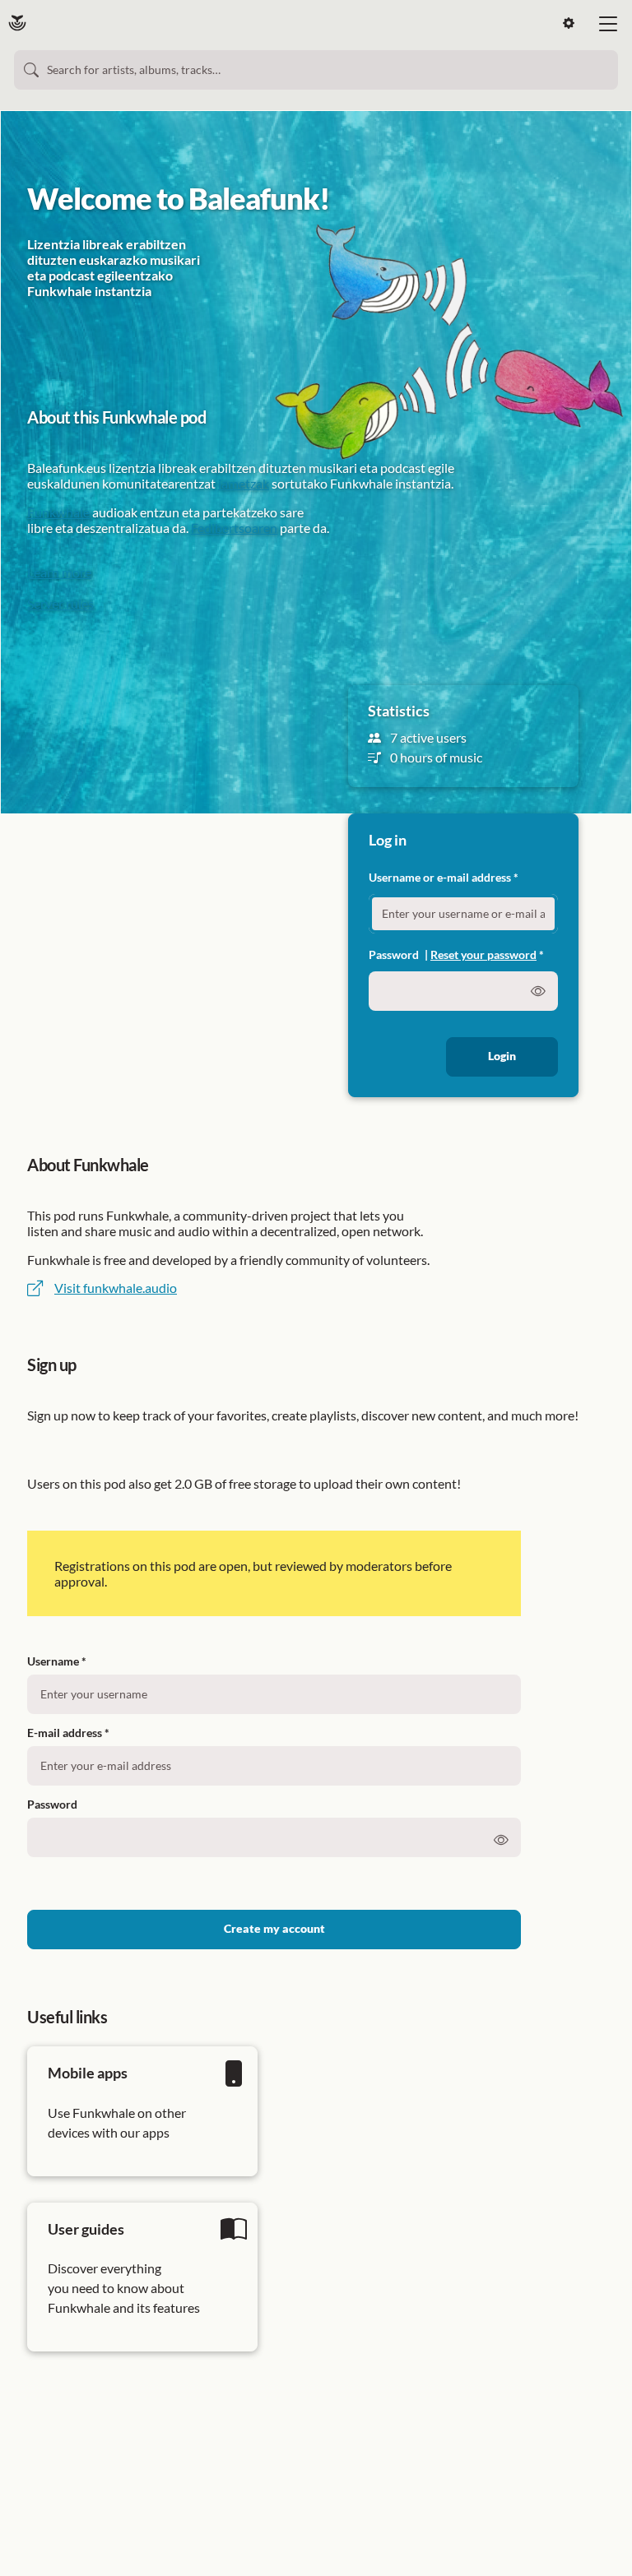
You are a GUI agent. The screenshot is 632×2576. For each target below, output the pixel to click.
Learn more (59, 572)
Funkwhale (58, 512)
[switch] (501, 1841)
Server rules (60, 603)
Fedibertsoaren (234, 528)
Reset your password (483, 954)
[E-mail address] (274, 1763)
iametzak (244, 483)
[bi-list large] (608, 24)
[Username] (274, 1691)
